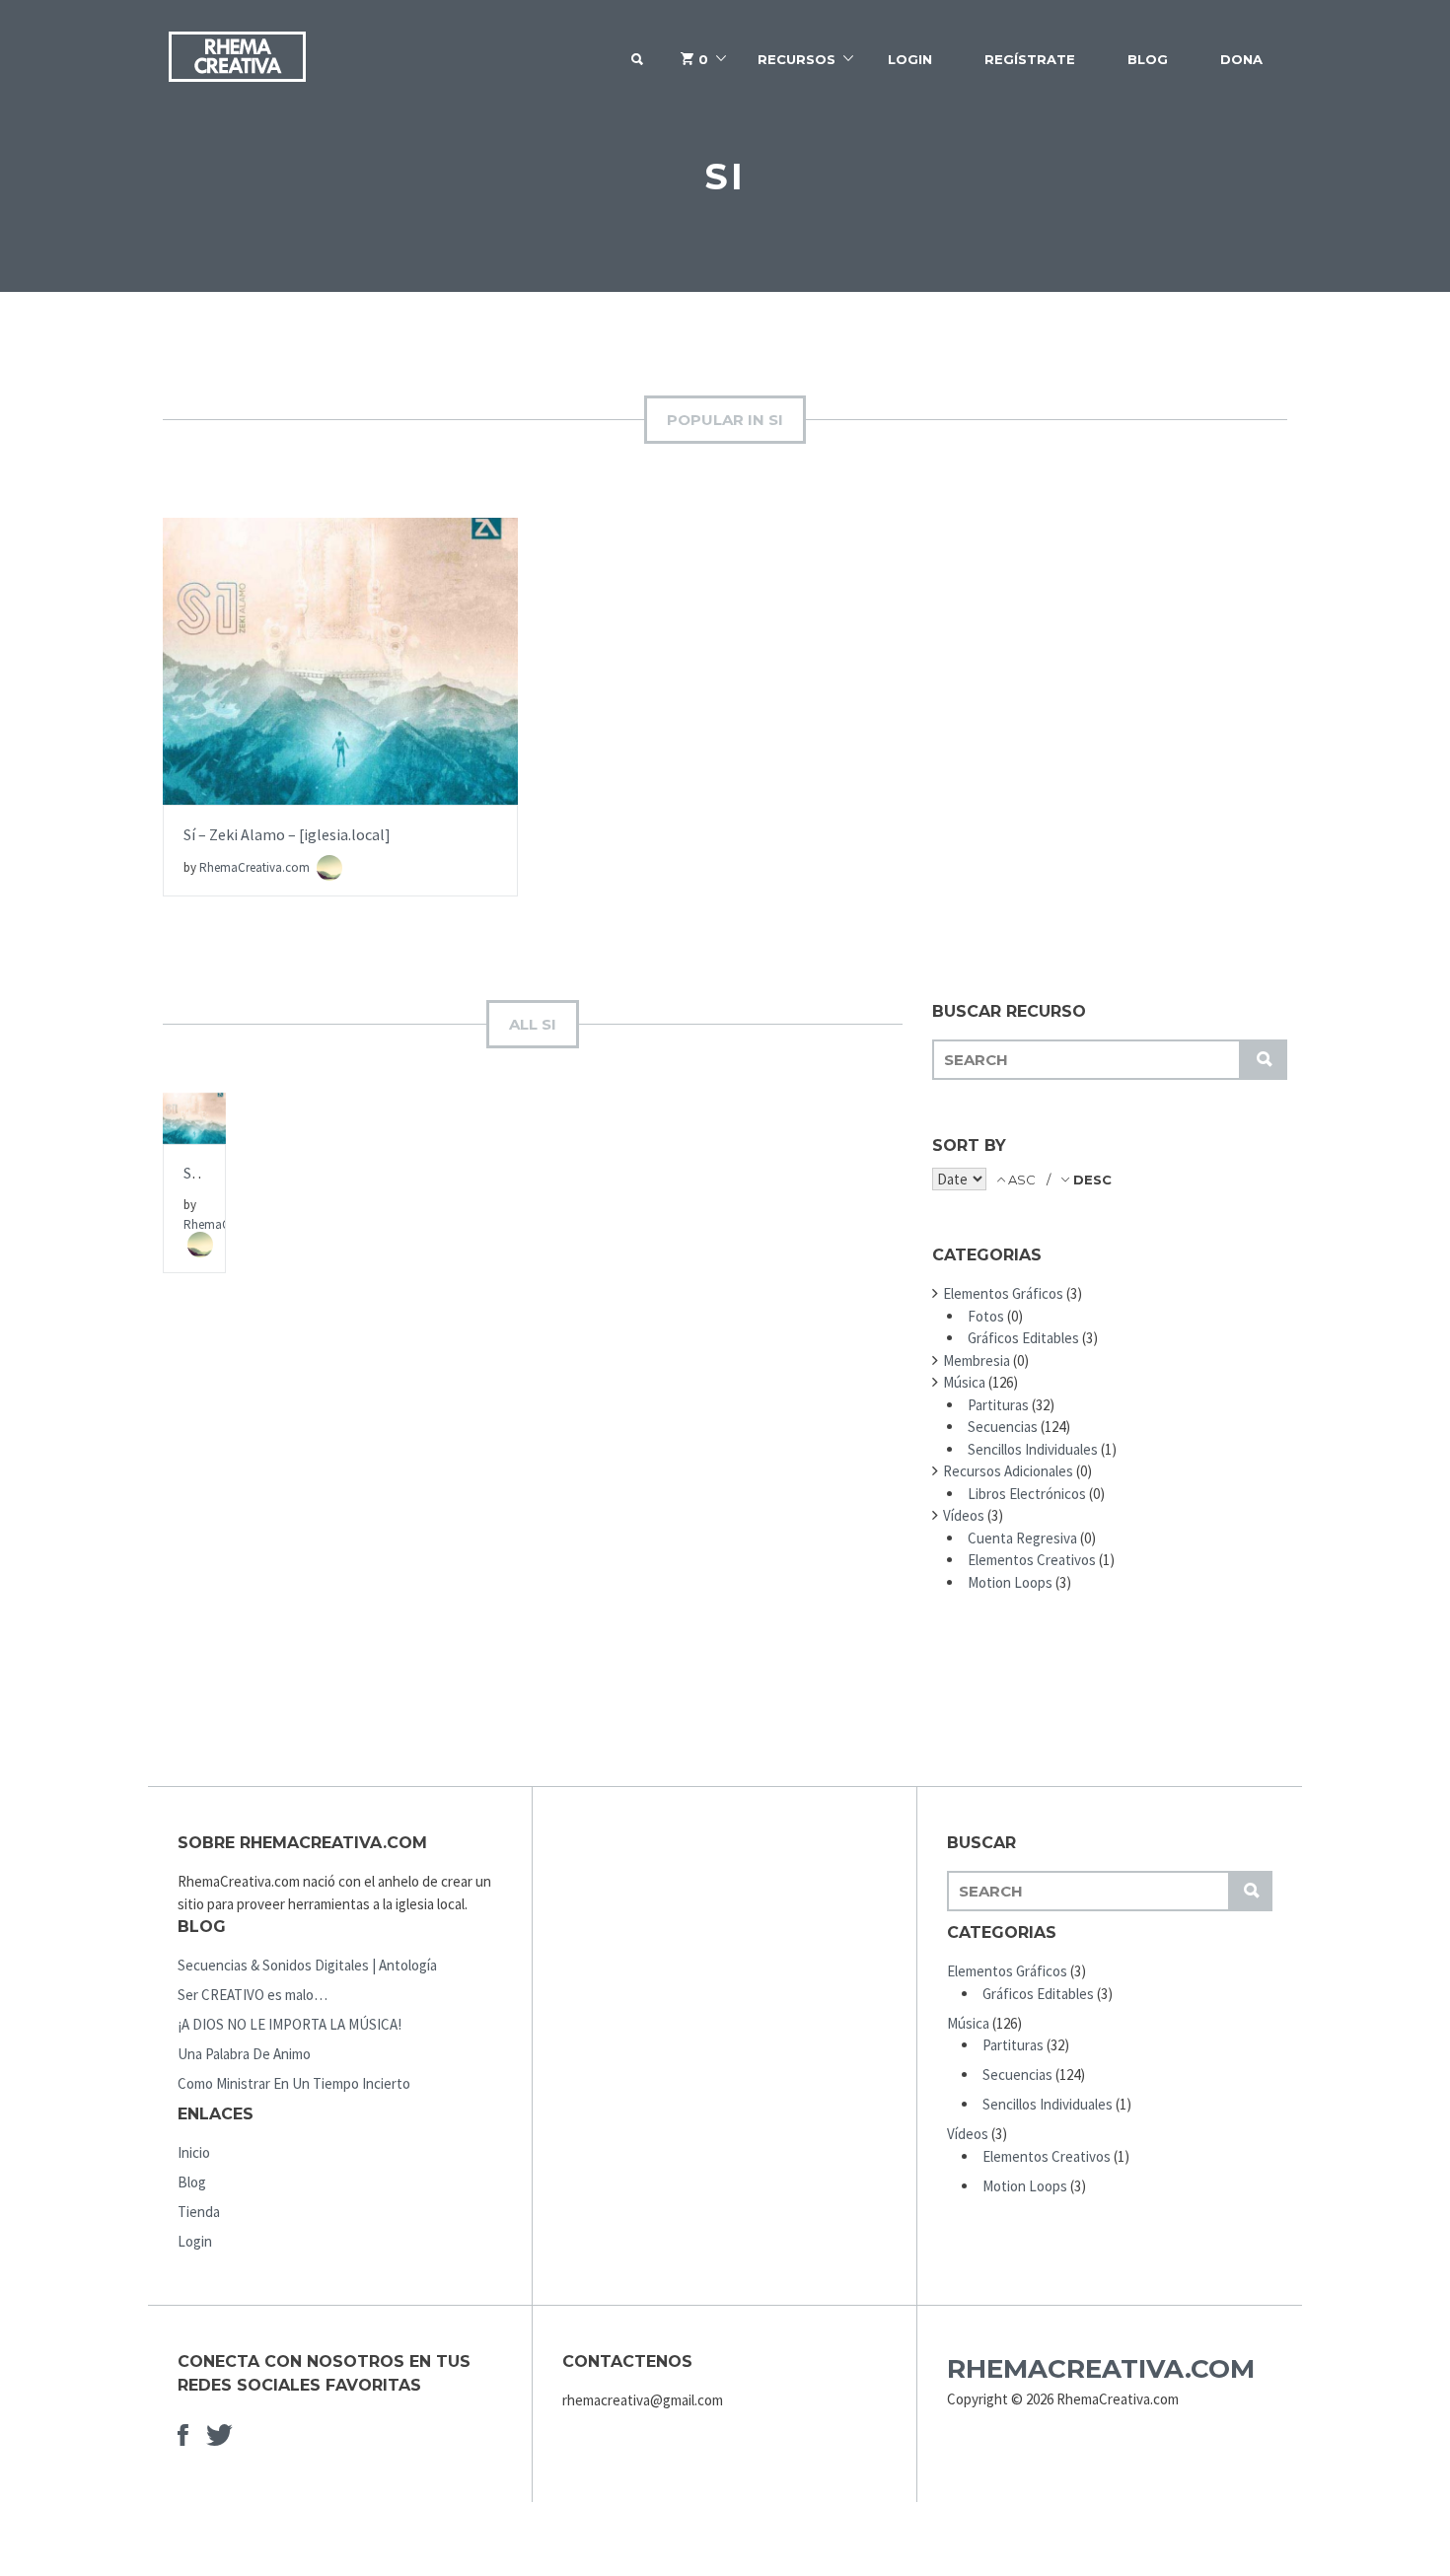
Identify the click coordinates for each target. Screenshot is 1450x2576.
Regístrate (1030, 59)
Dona (1241, 59)
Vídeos (964, 1515)
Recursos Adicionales (1008, 1471)
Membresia (977, 1360)
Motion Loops (1010, 1582)
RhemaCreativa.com (256, 867)
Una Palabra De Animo (244, 2054)
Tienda (199, 2212)
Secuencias (1003, 1427)
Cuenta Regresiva (1022, 1538)
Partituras (998, 1405)
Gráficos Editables (1023, 1338)
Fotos (986, 1316)
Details (341, 724)
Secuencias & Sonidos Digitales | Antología (307, 1965)
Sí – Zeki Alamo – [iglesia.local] (287, 834)
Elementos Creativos (1032, 1560)
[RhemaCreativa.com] (237, 60)
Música (964, 1382)
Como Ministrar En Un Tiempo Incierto (294, 2083)
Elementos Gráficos (1003, 1293)
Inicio (194, 2152)
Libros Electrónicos (1027, 1494)
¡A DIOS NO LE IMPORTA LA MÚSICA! (290, 2024)
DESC (1090, 1180)
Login (910, 59)
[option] (340, 707)
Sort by (969, 1145)
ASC (1022, 1180)
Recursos (797, 59)
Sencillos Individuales (1033, 1449)
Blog (1148, 59)
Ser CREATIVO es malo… (253, 1995)
